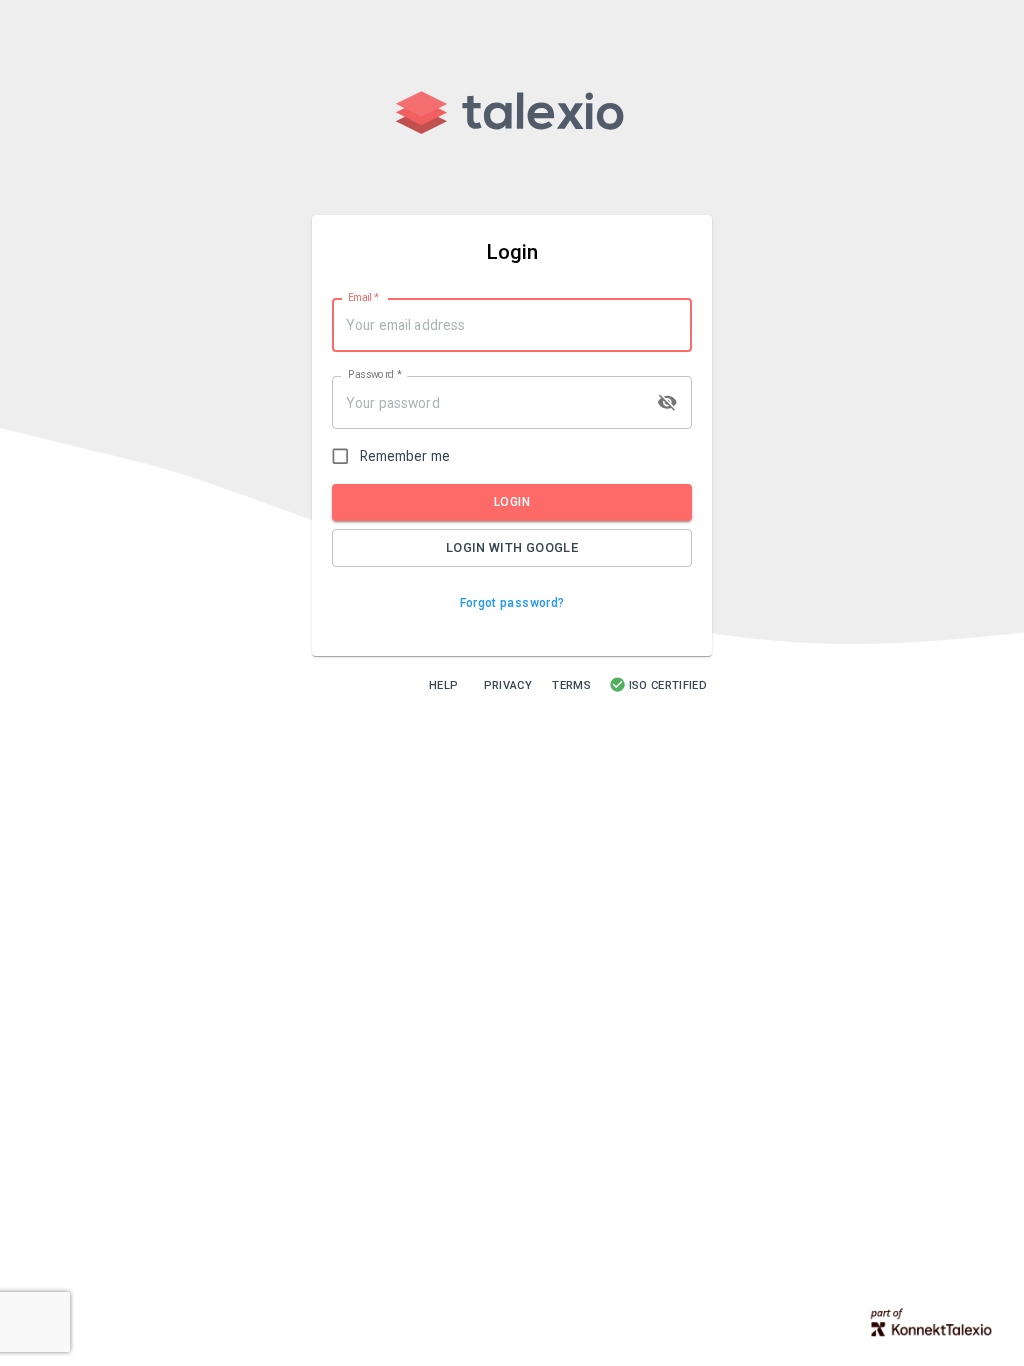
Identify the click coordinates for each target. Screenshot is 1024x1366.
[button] (512, 603)
